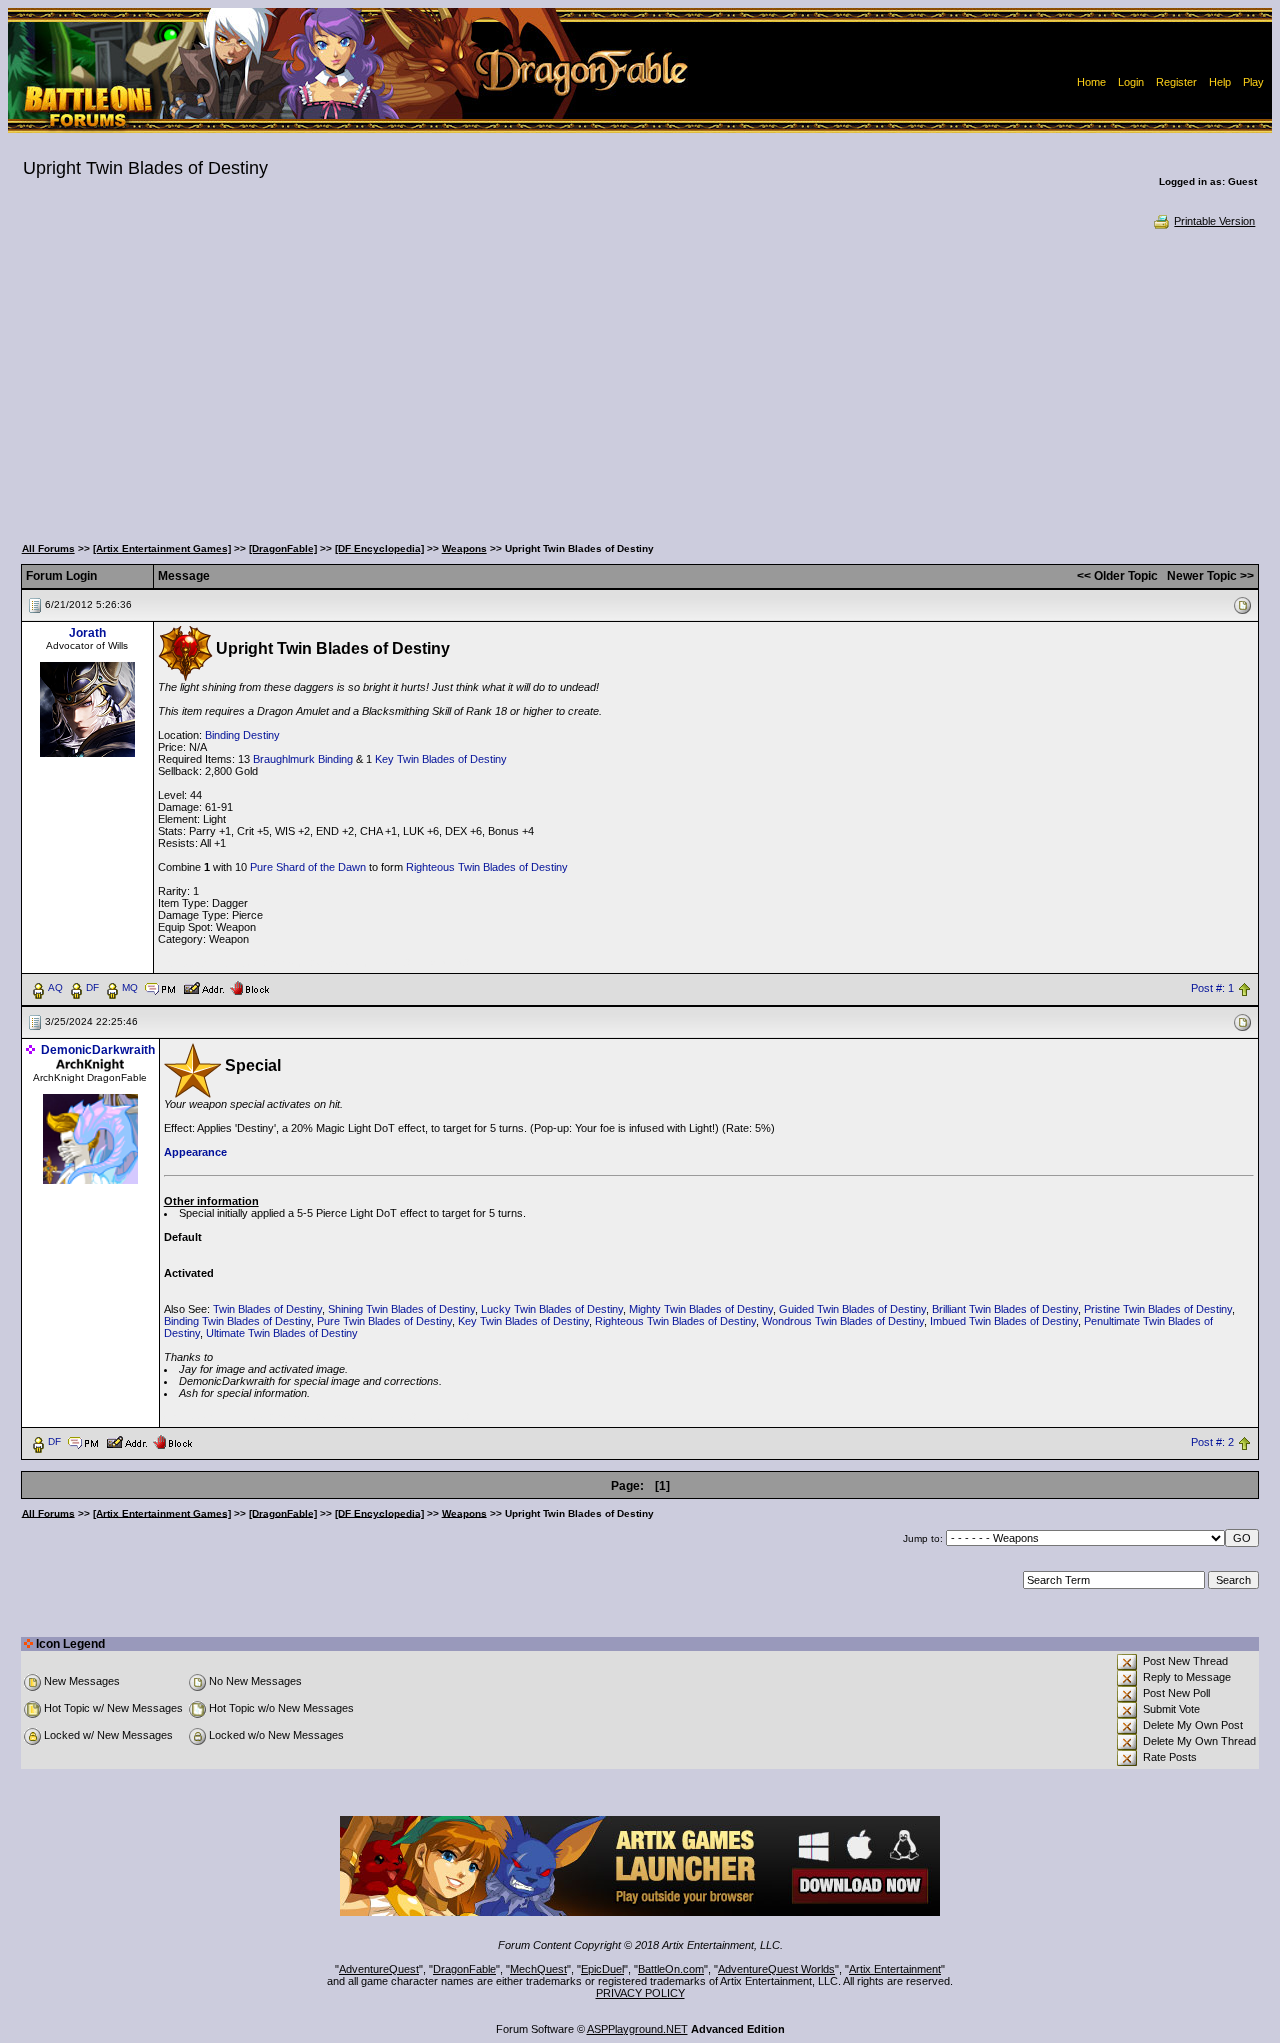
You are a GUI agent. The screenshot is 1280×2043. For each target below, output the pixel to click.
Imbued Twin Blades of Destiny (1004, 1321)
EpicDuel (602, 1969)
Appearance (195, 1152)
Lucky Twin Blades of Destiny (552, 1309)
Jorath (87, 633)
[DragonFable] (283, 548)
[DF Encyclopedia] (379, 548)
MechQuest (538, 1969)
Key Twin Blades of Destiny (441, 759)
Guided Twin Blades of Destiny (852, 1309)
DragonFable (464, 1969)
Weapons (464, 548)
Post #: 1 (1212, 988)
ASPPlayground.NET (637, 2029)
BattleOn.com (671, 1969)
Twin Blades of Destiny (267, 1309)
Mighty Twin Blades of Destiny (701, 1309)
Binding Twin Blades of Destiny (237, 1321)
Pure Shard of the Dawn (308, 867)
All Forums (48, 548)
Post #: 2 (1212, 1442)
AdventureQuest (379, 1969)
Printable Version (1214, 221)
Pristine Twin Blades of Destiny (1158, 1309)
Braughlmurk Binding (303, 759)
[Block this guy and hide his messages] (249, 987)
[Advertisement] (640, 380)
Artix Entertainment (895, 1969)
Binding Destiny (242, 735)
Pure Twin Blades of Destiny (384, 1321)
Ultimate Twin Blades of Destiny (282, 1333)
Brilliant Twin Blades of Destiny (1005, 1309)
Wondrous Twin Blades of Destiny (843, 1321)
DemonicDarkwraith (98, 1050)
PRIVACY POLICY (640, 1993)
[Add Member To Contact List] (203, 987)
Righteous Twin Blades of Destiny (487, 867)
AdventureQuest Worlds (776, 1969)
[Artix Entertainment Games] (162, 548)
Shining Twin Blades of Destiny (401, 1309)
